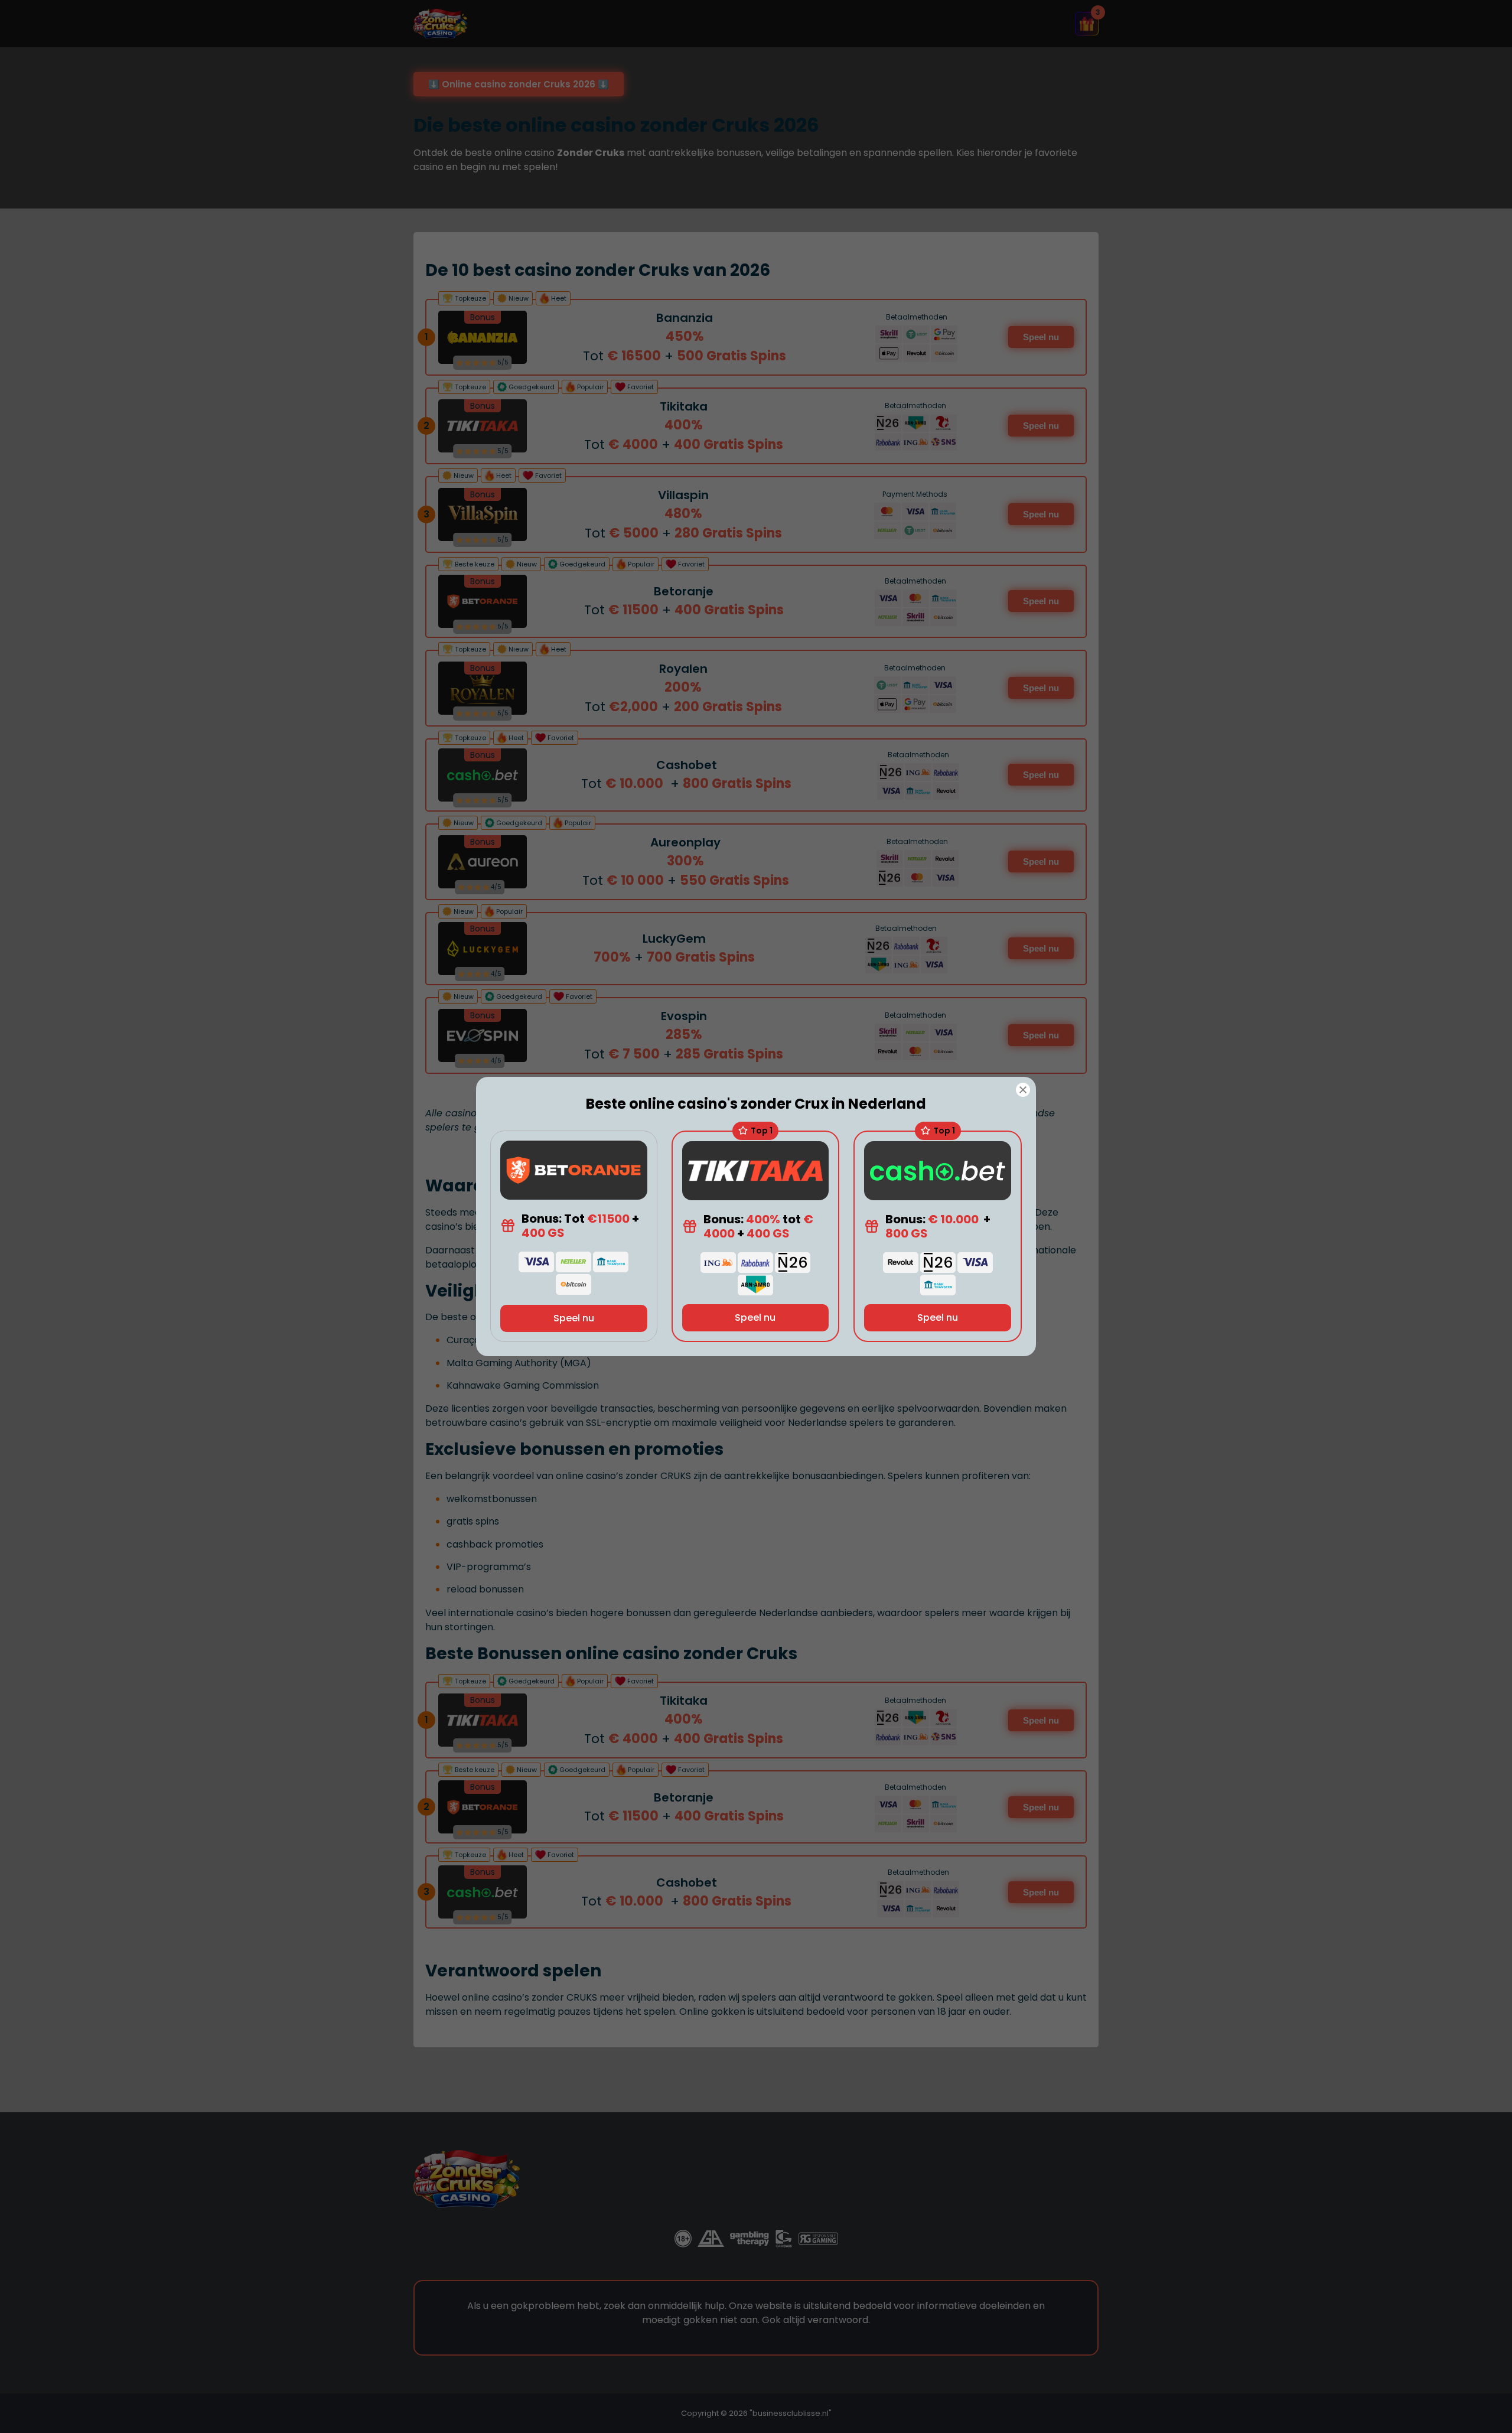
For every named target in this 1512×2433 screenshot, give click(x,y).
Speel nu (574, 1318)
